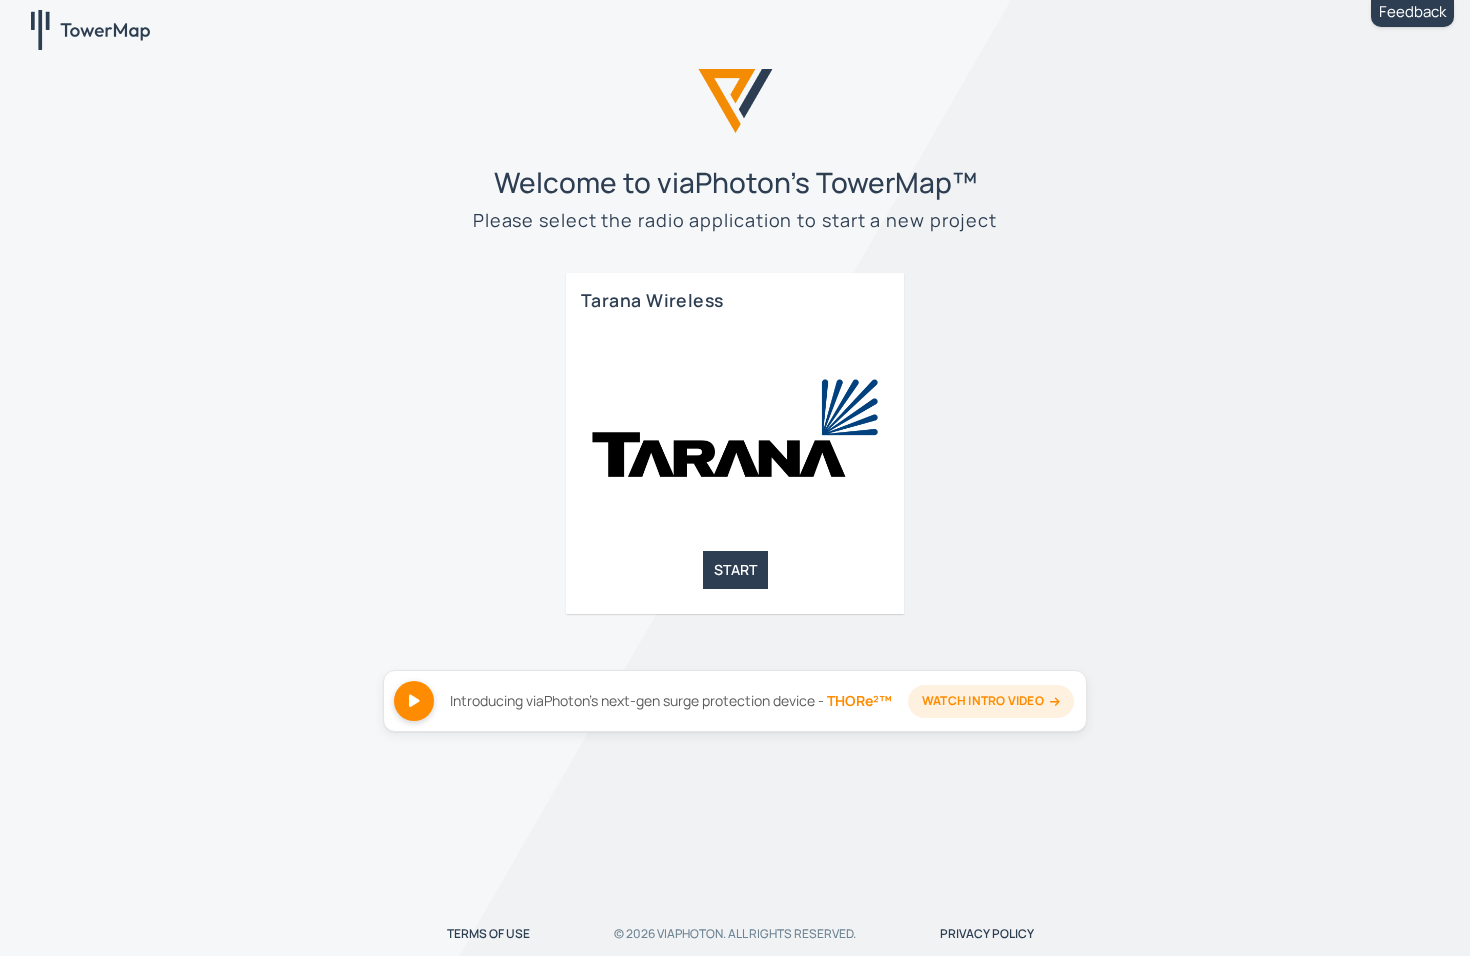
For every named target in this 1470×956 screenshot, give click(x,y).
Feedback (1412, 11)
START (735, 569)
